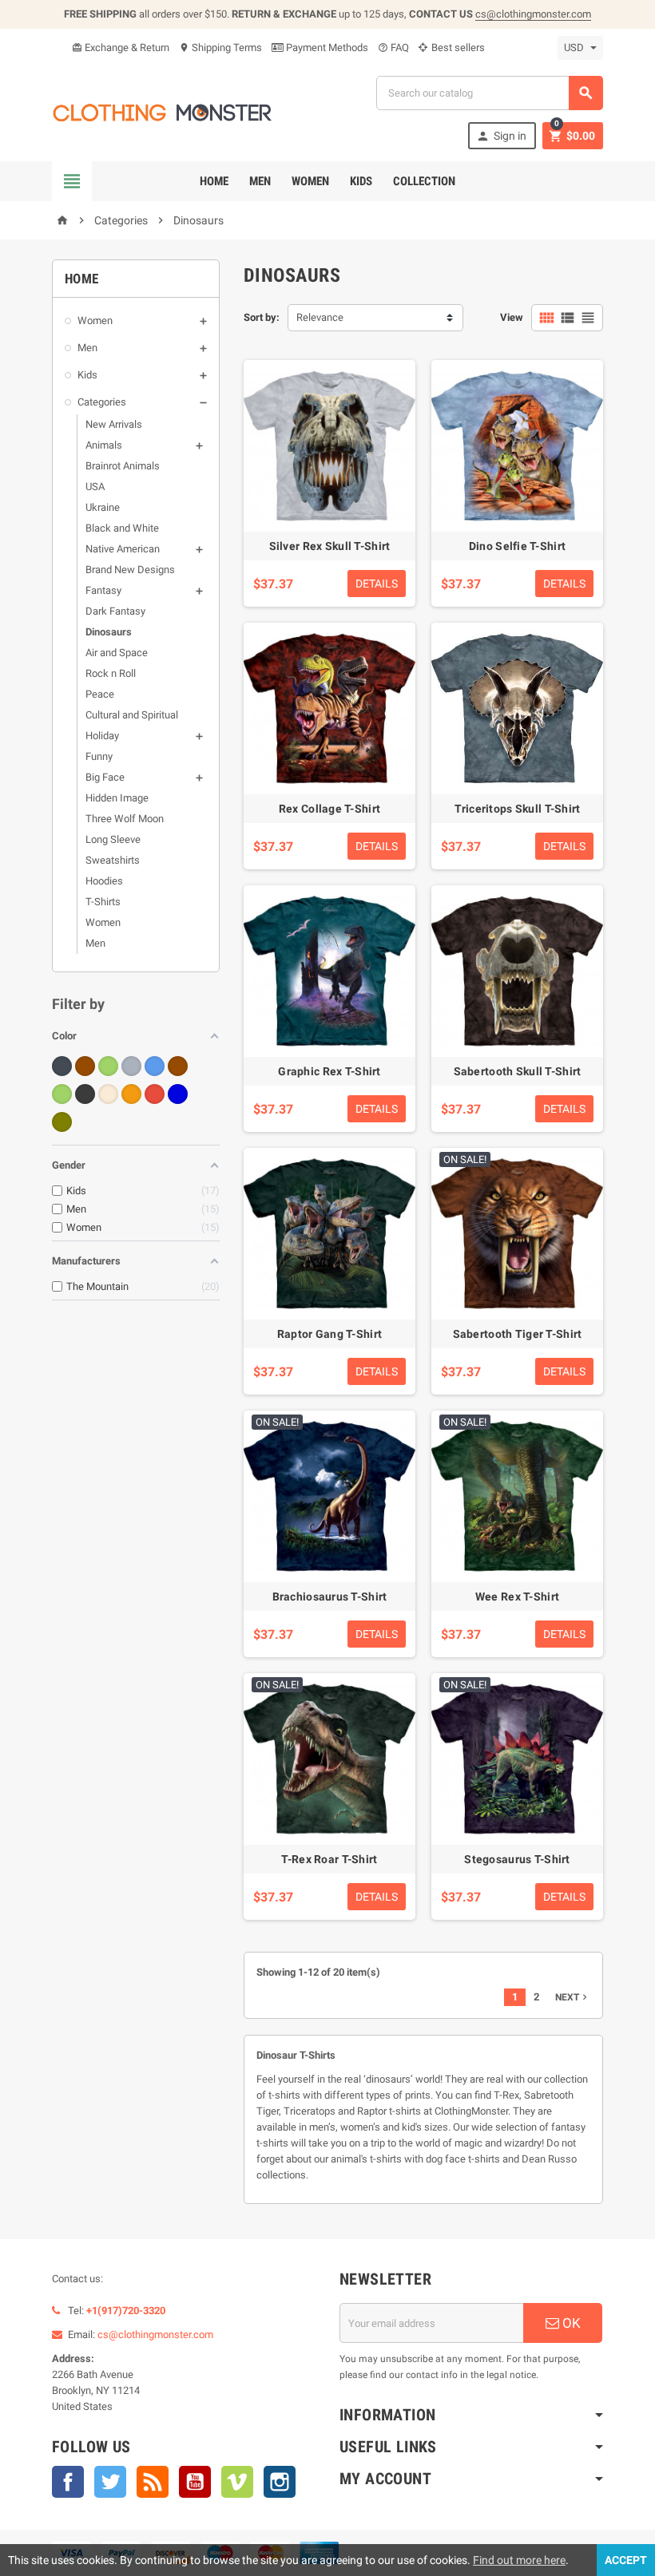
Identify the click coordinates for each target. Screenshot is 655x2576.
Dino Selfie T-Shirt (517, 546)
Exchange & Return (121, 47)
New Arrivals (114, 424)
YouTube (195, 2482)
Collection (424, 181)
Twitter (110, 2482)
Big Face (105, 777)
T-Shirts (103, 902)
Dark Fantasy (115, 611)
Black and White (122, 528)
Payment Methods (326, 47)
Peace (100, 694)
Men (260, 181)
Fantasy (103, 590)
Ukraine (103, 507)
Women (310, 181)
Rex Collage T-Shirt (329, 809)
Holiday (102, 736)
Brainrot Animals (123, 466)
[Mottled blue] (155, 1066)
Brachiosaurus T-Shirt (330, 1597)
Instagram (280, 2482)
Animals (104, 445)
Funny (99, 756)
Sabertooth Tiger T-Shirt (518, 1334)
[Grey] (131, 1066)
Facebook (68, 2482)
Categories (102, 402)
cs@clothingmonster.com (533, 14)
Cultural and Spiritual (132, 715)
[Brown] (85, 1066)
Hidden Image (117, 798)
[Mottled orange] (131, 1094)
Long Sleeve (113, 839)
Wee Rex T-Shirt (517, 1597)
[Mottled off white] (108, 1094)
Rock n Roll (111, 673)
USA (95, 487)
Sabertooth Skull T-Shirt (518, 1071)
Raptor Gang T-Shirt (329, 1334)
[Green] (108, 1066)
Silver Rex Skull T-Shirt (330, 546)
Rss (153, 2482)
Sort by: (262, 317)
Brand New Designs (130, 570)
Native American (123, 549)
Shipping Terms (220, 47)
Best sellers (457, 47)
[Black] (62, 1066)
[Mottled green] (62, 1094)
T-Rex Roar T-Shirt (329, 1859)
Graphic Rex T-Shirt (329, 1071)
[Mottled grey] (85, 1094)
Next (573, 1997)
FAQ (393, 47)
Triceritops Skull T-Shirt (518, 809)
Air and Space (117, 653)
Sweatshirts (113, 860)
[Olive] (62, 1122)
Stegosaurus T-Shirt (517, 1859)
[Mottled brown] (178, 1066)
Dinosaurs (109, 632)
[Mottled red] (155, 1094)
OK (570, 2323)
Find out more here (519, 2560)
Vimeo (237, 2482)
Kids (361, 181)
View (512, 317)
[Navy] (178, 1094)
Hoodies (104, 881)
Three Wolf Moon (125, 819)
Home (214, 181)
